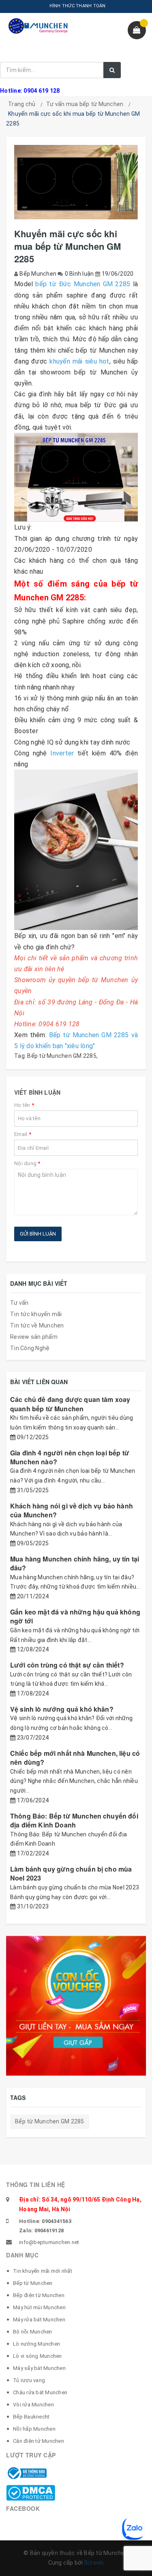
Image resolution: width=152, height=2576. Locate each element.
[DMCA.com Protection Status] (31, 2492)
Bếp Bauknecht (31, 2417)
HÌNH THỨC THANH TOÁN (78, 6)
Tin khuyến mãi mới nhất (43, 2271)
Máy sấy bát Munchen (39, 2368)
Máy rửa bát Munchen (39, 2320)
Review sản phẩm (34, 1337)
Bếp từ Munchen (33, 2283)
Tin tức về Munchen (37, 1325)
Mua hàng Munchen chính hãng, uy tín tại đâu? (75, 1563)
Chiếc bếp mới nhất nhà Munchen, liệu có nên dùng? (75, 1758)
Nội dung (27, 1163)
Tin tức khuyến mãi (36, 1314)
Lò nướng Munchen (36, 2344)
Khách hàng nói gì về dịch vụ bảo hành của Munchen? (72, 1510)
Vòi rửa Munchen (33, 2405)
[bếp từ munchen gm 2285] (76, 850)
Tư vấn (19, 1303)
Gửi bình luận (38, 1234)
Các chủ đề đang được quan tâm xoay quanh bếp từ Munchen (70, 1404)
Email (23, 1134)
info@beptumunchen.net (49, 2242)
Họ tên (24, 1105)
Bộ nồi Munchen (33, 2332)
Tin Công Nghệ (30, 1348)
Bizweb (94, 2563)
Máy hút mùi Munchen (39, 2307)
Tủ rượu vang (29, 2380)
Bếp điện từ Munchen (39, 2295)
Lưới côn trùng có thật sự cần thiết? (67, 1665)
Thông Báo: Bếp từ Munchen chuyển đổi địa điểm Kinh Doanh (74, 1820)
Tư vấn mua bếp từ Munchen (85, 104)
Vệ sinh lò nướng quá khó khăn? (62, 1709)
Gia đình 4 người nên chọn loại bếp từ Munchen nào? (70, 1457)
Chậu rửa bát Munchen (40, 2392)
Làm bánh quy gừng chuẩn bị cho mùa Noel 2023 (71, 1873)
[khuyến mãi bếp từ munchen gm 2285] (76, 477)
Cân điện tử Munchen (39, 2441)
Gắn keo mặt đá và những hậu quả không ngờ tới (75, 1616)
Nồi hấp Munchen (34, 2429)
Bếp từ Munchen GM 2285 (62, 1056)
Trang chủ (22, 104)
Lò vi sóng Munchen (37, 2356)
